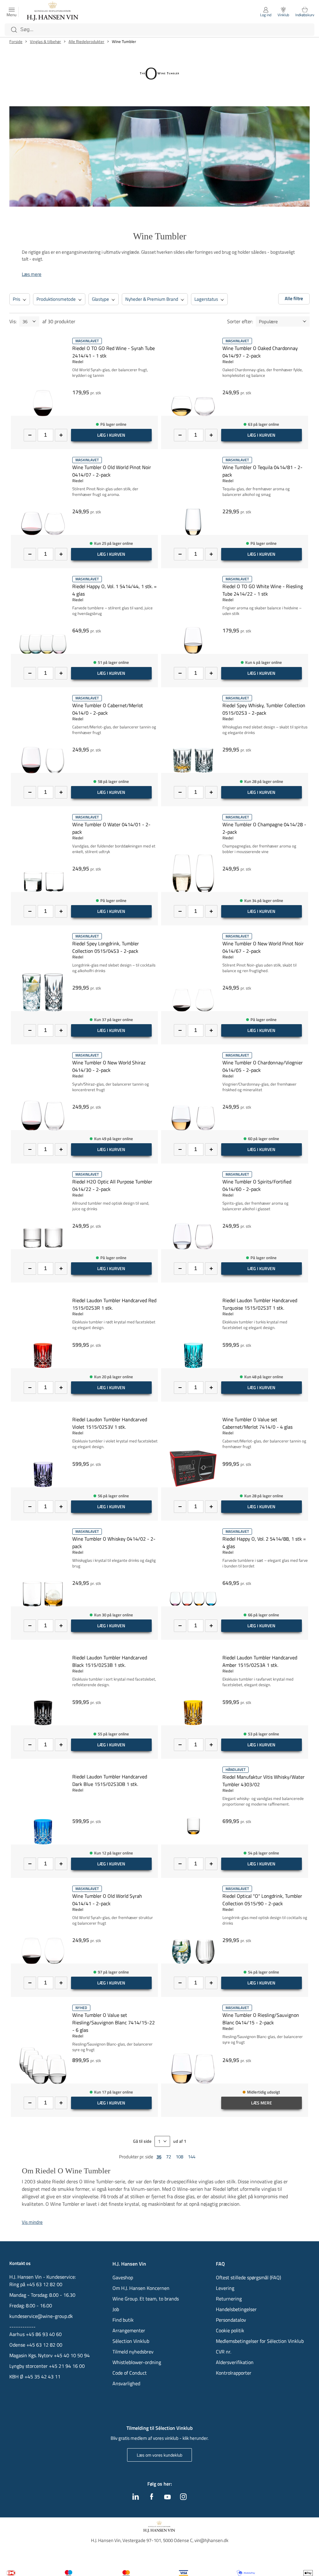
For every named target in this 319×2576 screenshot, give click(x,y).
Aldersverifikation (235, 2362)
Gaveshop (123, 2277)
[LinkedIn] (136, 2498)
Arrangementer (129, 2330)
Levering (225, 2288)
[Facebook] (152, 2498)
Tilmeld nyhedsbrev (133, 2352)
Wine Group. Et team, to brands (146, 2299)
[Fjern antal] (30, 435)
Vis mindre (32, 2222)
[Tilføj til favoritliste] (155, 341)
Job (116, 2309)
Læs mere (32, 274)
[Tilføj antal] (61, 435)
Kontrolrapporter (234, 2373)
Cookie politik (231, 2330)
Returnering (229, 2299)
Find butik (123, 2320)
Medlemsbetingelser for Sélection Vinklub (260, 2341)
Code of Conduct (130, 2373)
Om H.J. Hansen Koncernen (141, 2288)
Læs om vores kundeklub (159, 2455)
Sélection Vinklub (131, 2341)
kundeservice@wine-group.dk (41, 2316)
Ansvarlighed (126, 2383)
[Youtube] (167, 2497)
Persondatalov (231, 2320)
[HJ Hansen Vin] (53, 12)
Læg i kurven (111, 435)
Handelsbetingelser (236, 2309)
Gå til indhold (17, 7)
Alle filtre (294, 298)
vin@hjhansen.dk (211, 2540)
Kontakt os (20, 2263)
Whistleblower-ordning (137, 2362)
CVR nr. (224, 2352)
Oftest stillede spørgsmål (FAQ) (248, 2277)
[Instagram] (183, 2498)
